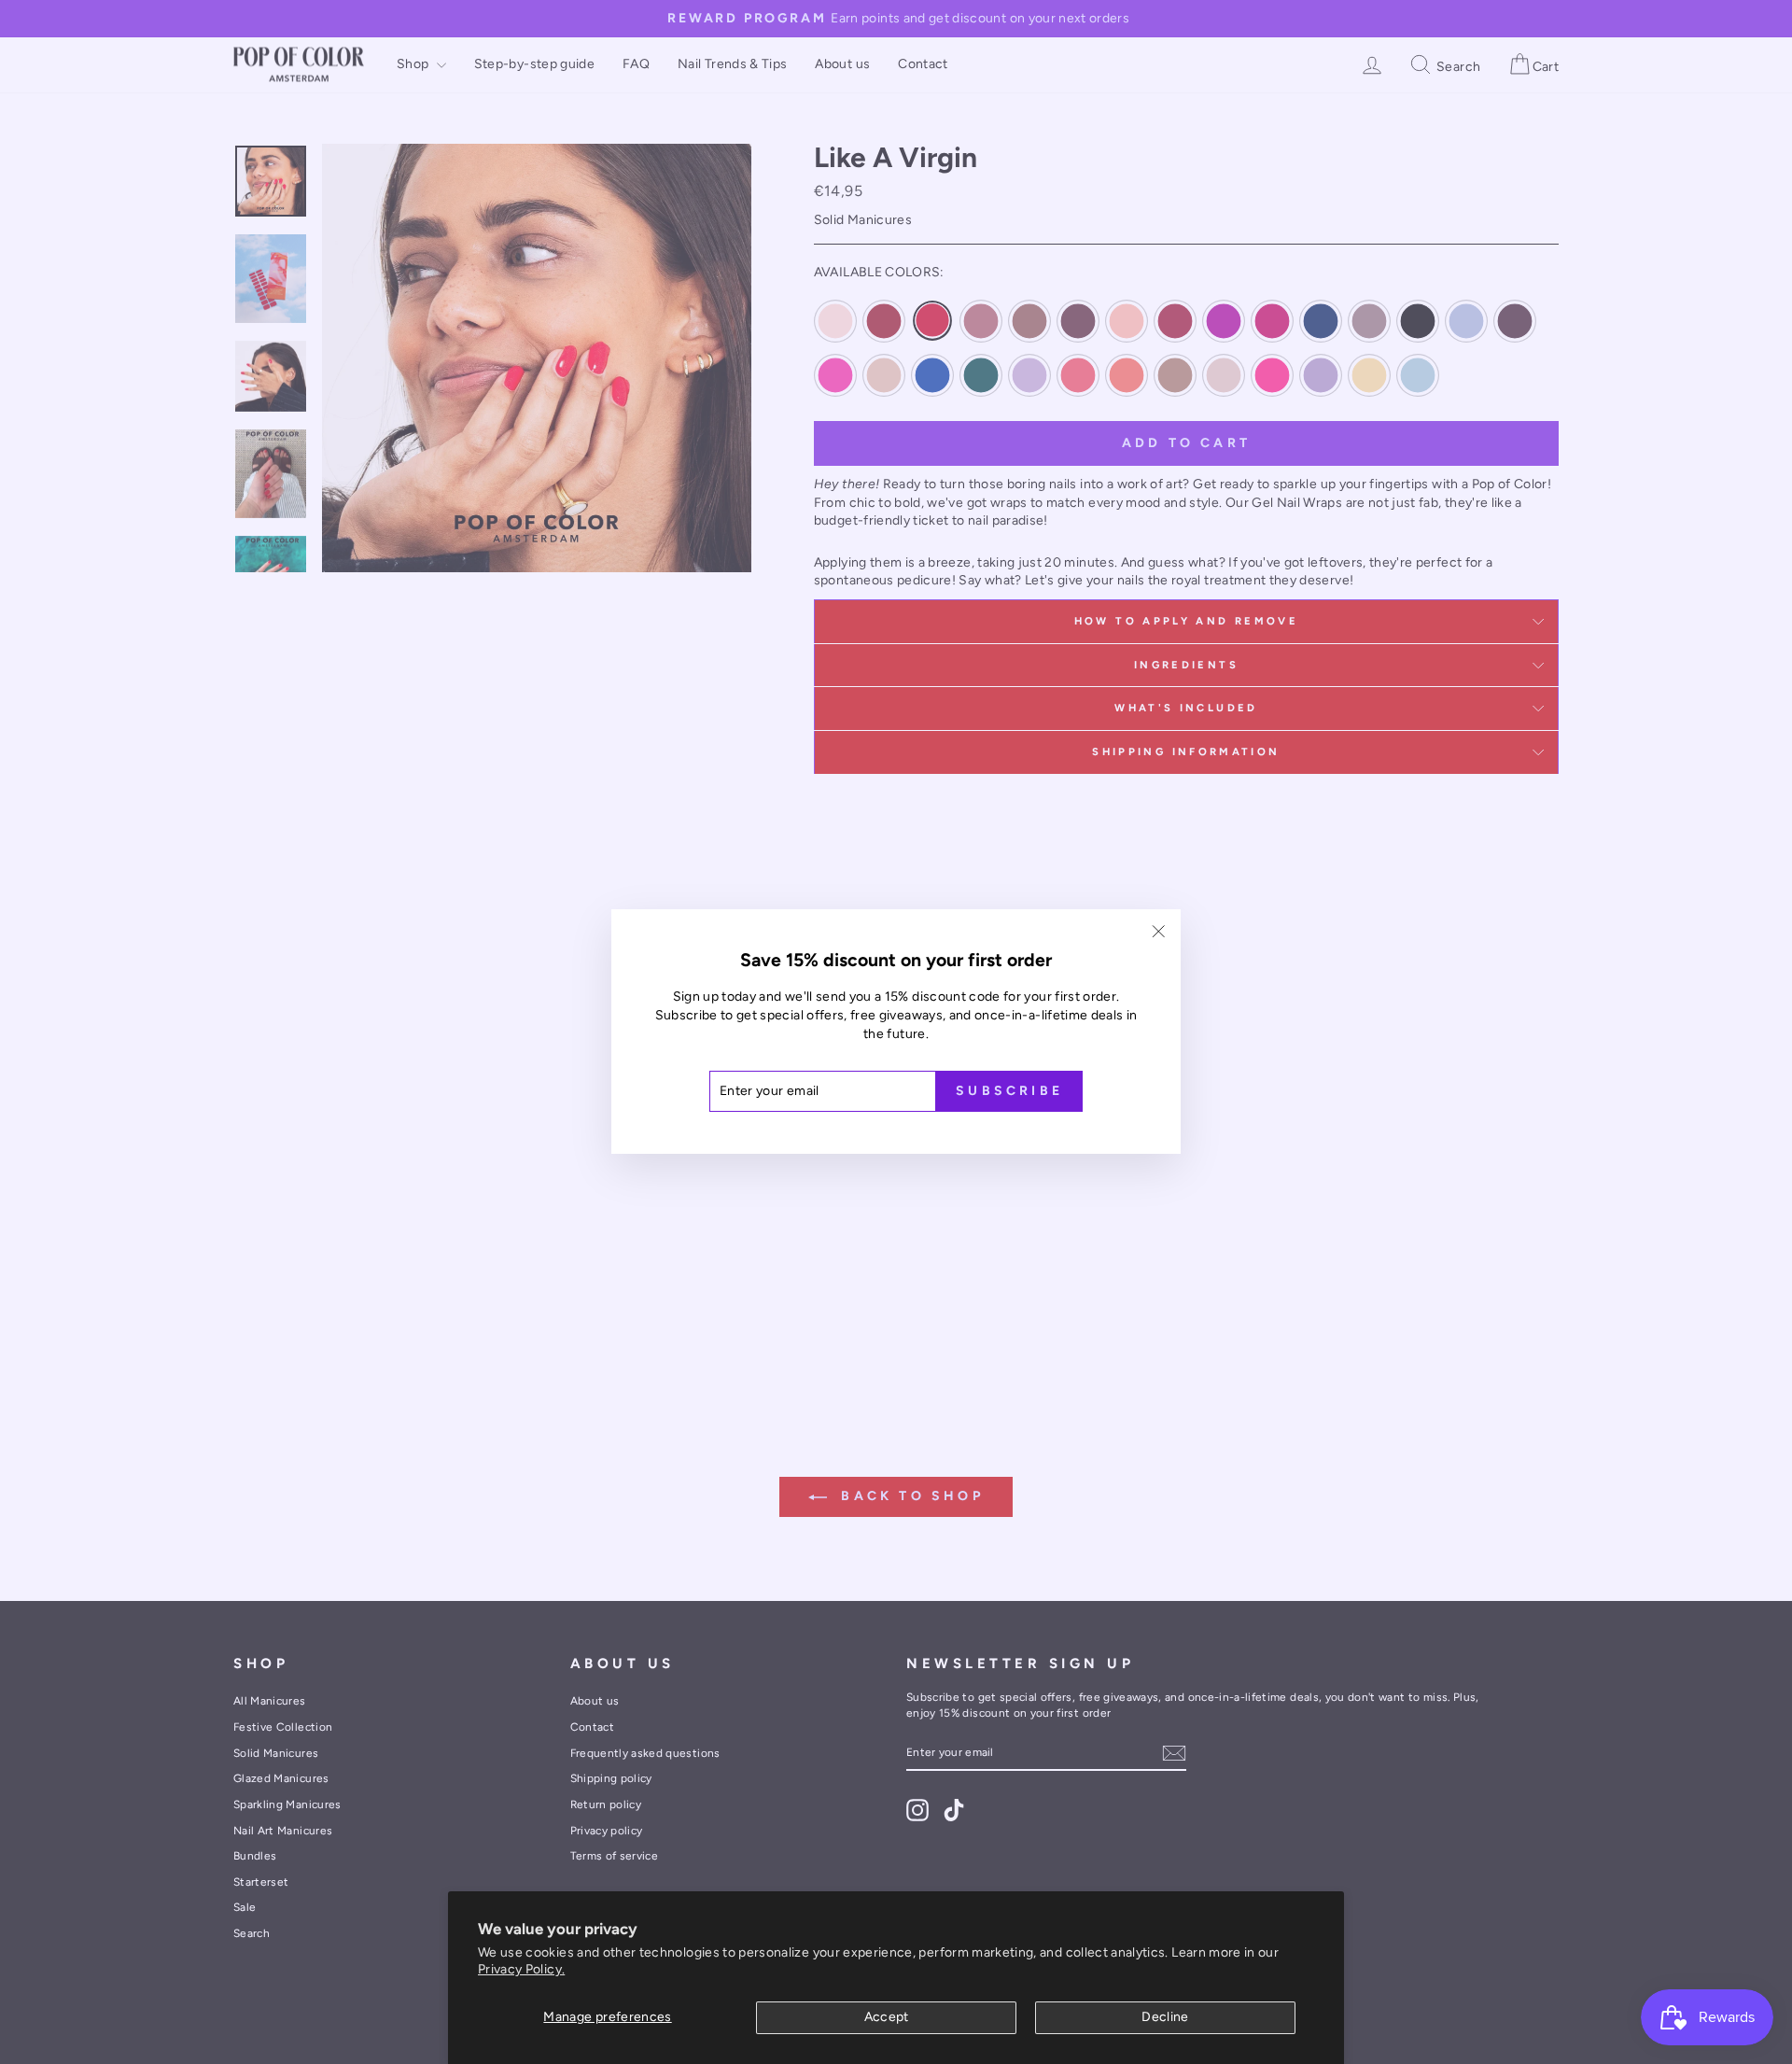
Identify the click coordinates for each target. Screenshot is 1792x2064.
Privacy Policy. (521, 1969)
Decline (1165, 2017)
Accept (887, 2017)
